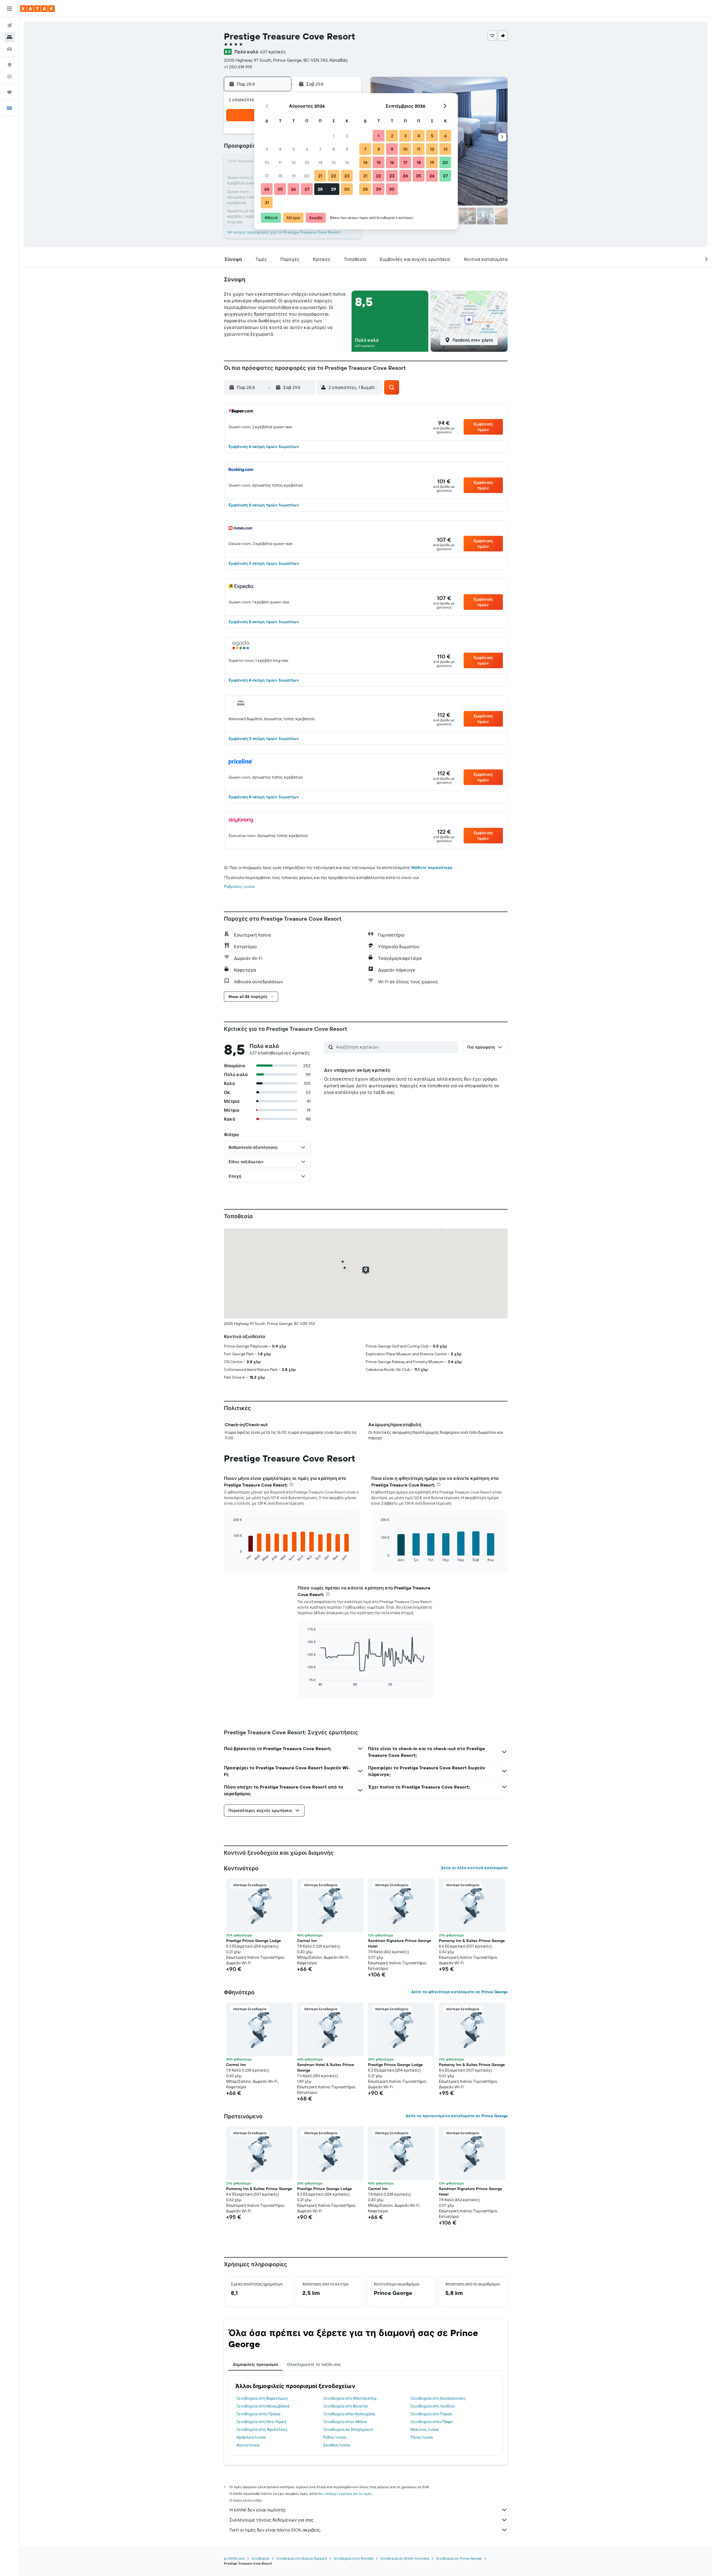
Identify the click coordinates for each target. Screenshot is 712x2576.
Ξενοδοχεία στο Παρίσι (431, 2414)
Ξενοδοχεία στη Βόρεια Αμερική (301, 2558)
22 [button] (333, 176)
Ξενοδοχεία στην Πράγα (258, 2414)
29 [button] (333, 189)
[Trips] (9, 92)
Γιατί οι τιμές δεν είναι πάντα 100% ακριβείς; (275, 2530)
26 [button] (293, 189)
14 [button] (320, 162)
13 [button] (307, 162)
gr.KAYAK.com (234, 2558)
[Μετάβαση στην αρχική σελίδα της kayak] (37, 9)
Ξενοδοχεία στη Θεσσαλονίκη (438, 2398)
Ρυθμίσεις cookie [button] (239, 886)
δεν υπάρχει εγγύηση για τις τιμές (345, 2494)
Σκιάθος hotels (337, 2445)
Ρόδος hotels (335, 2437)
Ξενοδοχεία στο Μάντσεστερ (350, 2398)
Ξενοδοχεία (260, 2558)
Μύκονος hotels (424, 2429)
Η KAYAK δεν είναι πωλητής (258, 2510)
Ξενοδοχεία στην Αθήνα (345, 2422)
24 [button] (267, 189)
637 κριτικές (273, 52)
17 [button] (267, 176)
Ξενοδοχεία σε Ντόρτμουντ (348, 2429)
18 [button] (280, 176)
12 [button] (294, 162)
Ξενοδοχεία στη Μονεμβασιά (263, 2406)
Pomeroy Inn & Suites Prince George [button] (472, 1941)
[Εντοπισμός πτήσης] (9, 76)
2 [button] (347, 136)
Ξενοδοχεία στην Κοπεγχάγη (349, 2414)
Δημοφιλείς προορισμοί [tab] (255, 2364)
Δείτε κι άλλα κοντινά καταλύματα (474, 1868)
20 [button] (307, 176)
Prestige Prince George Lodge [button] (254, 1941)
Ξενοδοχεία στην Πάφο (431, 2422)
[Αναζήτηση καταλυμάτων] (9, 37)
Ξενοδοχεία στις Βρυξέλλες (262, 2429)
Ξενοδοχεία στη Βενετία (345, 2406)
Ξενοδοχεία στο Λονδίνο (432, 2406)
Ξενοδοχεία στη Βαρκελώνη (262, 2398)
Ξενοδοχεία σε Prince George (459, 2558)
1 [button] (333, 136)
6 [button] (307, 149)
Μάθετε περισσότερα (432, 868)
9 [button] (347, 149)
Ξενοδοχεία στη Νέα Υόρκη (261, 2422)
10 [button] (267, 162)
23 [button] (347, 176)
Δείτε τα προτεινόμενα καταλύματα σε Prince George (457, 2116)
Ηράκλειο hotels (251, 2437)
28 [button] (320, 189)
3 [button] (267, 149)
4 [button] (280, 149)
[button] (9, 9)
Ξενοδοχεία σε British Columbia (405, 2558)
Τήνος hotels (421, 2437)
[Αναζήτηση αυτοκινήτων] (9, 49)
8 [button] (334, 149)
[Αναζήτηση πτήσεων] (9, 26)
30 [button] (347, 189)
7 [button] (320, 149)
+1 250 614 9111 (238, 67)
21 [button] (320, 176)
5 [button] (294, 149)
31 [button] (267, 202)
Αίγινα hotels (248, 2445)
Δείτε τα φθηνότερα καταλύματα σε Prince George (459, 1992)
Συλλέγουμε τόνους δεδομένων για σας (271, 2520)
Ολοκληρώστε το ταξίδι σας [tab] (314, 2364)
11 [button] (280, 162)
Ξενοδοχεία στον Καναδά (353, 2558)
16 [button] (347, 162)
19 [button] (294, 176)
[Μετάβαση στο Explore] (9, 65)
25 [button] (280, 189)
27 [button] (307, 189)
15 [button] (334, 162)
